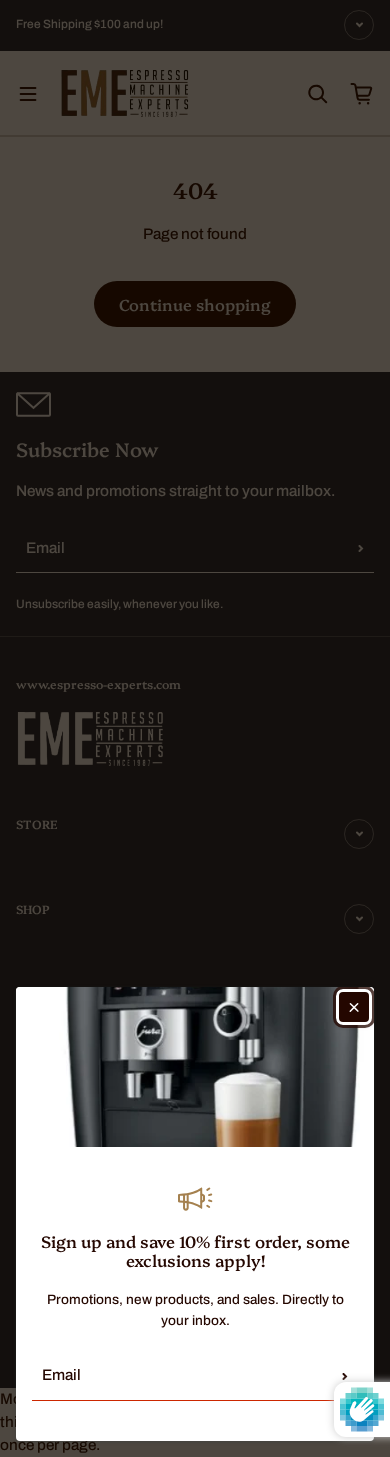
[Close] (354, 1007)
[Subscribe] (345, 1376)
